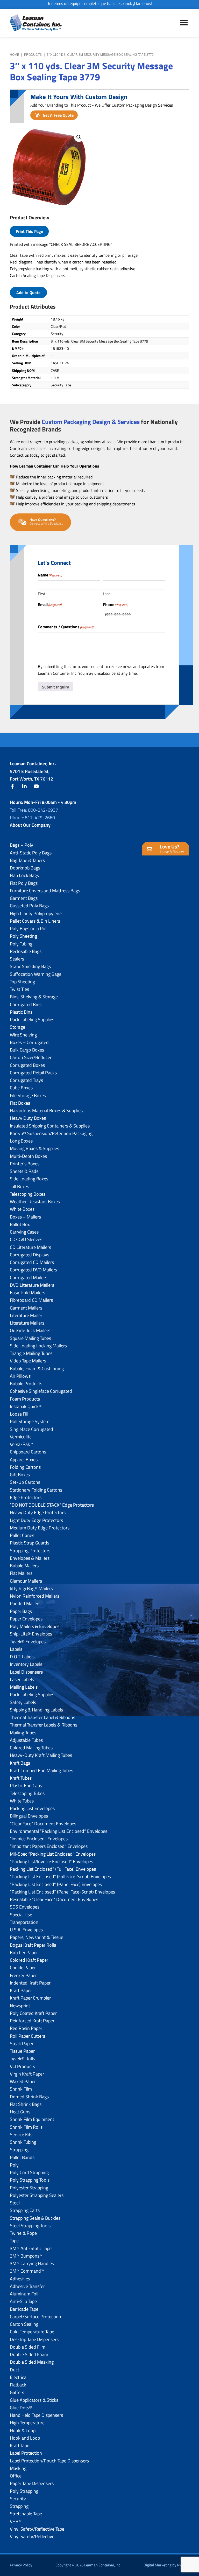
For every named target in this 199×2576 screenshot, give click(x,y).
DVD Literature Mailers (32, 1285)
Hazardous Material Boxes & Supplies (46, 1111)
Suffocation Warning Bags (35, 974)
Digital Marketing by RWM (165, 2565)
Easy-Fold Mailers (27, 1293)
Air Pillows (20, 1376)
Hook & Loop (23, 2430)
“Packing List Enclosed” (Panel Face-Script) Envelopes (62, 1892)
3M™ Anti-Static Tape (31, 2248)
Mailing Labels (24, 1687)
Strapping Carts (25, 2210)
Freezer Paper (23, 1975)
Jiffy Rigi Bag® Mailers (31, 1588)
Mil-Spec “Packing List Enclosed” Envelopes (53, 1854)
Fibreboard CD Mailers (31, 1300)
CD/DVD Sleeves (26, 1239)
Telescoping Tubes (27, 1793)
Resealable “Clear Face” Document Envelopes (54, 1899)
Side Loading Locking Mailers (38, 1346)
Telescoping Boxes (28, 1194)
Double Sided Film (28, 2347)
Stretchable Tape (26, 2514)
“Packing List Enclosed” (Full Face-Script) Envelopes (60, 1877)
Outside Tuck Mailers (30, 1330)
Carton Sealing (24, 2324)
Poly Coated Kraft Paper (33, 2013)
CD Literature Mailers (30, 1247)
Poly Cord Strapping (29, 2172)
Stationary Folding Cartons (36, 1490)
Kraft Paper (21, 1990)
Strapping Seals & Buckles (35, 2218)
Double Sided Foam (29, 2354)
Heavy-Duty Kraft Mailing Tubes (41, 1755)
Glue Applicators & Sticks (34, 2400)
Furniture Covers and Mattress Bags (45, 891)
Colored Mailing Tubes (31, 1748)
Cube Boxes (21, 1088)
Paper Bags (21, 1611)
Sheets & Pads (24, 1171)
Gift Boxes (20, 1475)
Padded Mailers (25, 1603)
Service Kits (21, 2135)
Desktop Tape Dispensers (34, 2339)
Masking (18, 2468)
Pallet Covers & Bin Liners (35, 921)
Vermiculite (21, 1437)
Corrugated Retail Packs (33, 1073)
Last (106, 594)
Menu (184, 23)
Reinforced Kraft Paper (32, 2021)
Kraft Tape (20, 2445)
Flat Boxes (20, 1103)
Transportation (24, 1922)
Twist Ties (19, 989)
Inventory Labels (26, 1664)
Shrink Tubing (23, 2142)
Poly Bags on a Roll (29, 928)
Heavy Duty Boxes (28, 1118)
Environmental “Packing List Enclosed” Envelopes (59, 1831)
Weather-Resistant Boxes (35, 1202)
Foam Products (25, 1399)
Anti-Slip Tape (23, 2301)
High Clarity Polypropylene (36, 913)
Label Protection (26, 2453)
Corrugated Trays (26, 1080)
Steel (15, 2203)
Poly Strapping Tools (30, 2180)
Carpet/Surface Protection (35, 2317)
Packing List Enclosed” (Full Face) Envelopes (53, 1869)
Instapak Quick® (26, 1406)
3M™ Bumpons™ (26, 2256)
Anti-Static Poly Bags (31, 853)
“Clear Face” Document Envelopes (43, 1824)
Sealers (17, 959)
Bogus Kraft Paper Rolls (33, 1945)
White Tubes (22, 1801)
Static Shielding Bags (30, 966)
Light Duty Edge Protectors (36, 1520)
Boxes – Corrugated (29, 1042)
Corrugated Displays (30, 1255)
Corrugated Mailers (29, 1277)
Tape (14, 2241)
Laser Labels (22, 1679)
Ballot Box (20, 1224)
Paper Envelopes (26, 1619)
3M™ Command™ (27, 2271)
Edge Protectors (26, 1497)
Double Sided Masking (32, 2362)
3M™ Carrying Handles (32, 2263)
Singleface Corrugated (31, 1429)
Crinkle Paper (23, 1968)
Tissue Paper (22, 2051)
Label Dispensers (26, 1672)
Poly (14, 2165)
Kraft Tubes (21, 1778)
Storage (17, 1027)
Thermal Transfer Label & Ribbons (42, 1717)
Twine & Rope (23, 2233)
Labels (16, 1649)
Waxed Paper (23, 2081)
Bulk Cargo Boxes (27, 1050)
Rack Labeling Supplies (32, 1019)
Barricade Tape (24, 2309)
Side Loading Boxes (29, 1179)
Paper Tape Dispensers (32, 2483)
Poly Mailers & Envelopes (35, 1626)
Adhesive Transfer (27, 2286)
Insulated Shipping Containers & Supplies (50, 1126)
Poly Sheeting (23, 936)
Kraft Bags (20, 1763)
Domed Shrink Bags (29, 2097)
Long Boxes (21, 1141)
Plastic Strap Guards (30, 1543)
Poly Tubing (21, 944)
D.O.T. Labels (22, 1657)
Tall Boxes (19, 1186)
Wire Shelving (23, 1035)
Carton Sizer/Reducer (31, 1057)
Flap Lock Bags (24, 875)
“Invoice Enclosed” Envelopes (39, 1839)
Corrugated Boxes (27, 1065)
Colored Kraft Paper (29, 1960)
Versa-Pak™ (22, 1444)
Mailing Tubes (23, 1733)
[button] (79, 137)
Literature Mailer (26, 1315)
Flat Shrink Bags (26, 2104)
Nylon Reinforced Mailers (35, 1596)
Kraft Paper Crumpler (30, 1998)
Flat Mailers (21, 1573)
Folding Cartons (25, 1467)
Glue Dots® (21, 2408)
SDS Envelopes (25, 1907)
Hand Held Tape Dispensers (36, 2415)
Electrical (19, 2377)
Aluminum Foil (24, 2294)
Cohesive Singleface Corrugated (41, 1391)
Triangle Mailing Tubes (31, 1353)
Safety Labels (23, 1702)
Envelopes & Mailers (30, 1558)
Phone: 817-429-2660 (32, 817)
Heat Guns (20, 2112)
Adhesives (20, 2279)
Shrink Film (21, 2089)
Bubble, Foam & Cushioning (37, 1369)
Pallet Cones (22, 1535)
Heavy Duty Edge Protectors (38, 1512)
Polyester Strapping (29, 2188)
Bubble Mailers (24, 1566)
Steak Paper (22, 2044)
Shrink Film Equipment (32, 2119)
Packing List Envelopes (32, 1808)
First (41, 594)
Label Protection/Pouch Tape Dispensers (49, 2461)
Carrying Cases (24, 1232)
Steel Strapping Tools (30, 2226)
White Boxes (22, 1209)
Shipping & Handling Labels (36, 1710)
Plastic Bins (21, 1012)
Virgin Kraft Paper (27, 2074)
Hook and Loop (25, 2438)
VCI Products (22, 2066)
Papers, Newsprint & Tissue (37, 1937)
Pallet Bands (22, 2157)
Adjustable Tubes (26, 1740)
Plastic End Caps (26, 1785)
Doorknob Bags (25, 868)
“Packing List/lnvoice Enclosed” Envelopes (51, 1861)
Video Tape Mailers (28, 1361)
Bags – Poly (22, 845)
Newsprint (20, 2006)
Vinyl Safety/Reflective (32, 2536)
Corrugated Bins (26, 1004)
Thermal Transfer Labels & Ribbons (44, 1725)
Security (18, 2499)
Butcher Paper (24, 1952)
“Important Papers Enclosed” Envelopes (49, 1846)
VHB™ (16, 2521)
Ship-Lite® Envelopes (31, 1634)
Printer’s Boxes (25, 1164)
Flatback (18, 2385)
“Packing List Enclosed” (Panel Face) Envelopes (56, 1884)
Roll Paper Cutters (27, 2036)
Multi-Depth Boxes (28, 1156)
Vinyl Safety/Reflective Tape (37, 2529)
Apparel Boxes (24, 1460)
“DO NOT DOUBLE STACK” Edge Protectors (52, 1505)
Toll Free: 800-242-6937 (34, 810)
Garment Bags (24, 898)
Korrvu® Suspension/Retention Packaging (51, 1133)
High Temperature (27, 2423)
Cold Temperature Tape (32, 2332)
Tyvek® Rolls (22, 2059)
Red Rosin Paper (26, 2028)
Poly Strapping (24, 2491)
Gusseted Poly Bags (29, 906)
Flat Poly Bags (24, 883)
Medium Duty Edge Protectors (40, 1528)
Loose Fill (19, 1414)
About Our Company (30, 825)
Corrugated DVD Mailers (33, 1270)
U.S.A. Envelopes (26, 1930)
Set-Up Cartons (25, 1482)
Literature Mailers (27, 1323)
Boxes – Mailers (25, 1217)
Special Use (21, 1915)
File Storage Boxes (28, 1095)
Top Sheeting (22, 982)
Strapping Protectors (30, 1551)
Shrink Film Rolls (26, 2127)
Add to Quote (28, 293)
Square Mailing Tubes (30, 1338)
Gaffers (17, 2392)
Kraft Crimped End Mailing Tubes (41, 1770)
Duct (15, 2370)
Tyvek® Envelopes (28, 1642)
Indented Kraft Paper (30, 1983)
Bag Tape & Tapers (27, 860)
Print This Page (29, 231)
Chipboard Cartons (28, 1452)
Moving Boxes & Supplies (34, 1148)
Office (16, 2476)
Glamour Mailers (26, 1581)
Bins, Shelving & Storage (34, 997)
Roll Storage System (30, 1421)
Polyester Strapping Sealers (37, 2195)
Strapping (19, 2150)
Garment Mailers (26, 1308)
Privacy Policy (21, 2565)
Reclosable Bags (26, 951)
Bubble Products (26, 1384)
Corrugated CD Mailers (32, 1262)
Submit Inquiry (55, 687)
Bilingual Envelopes (29, 1816)
